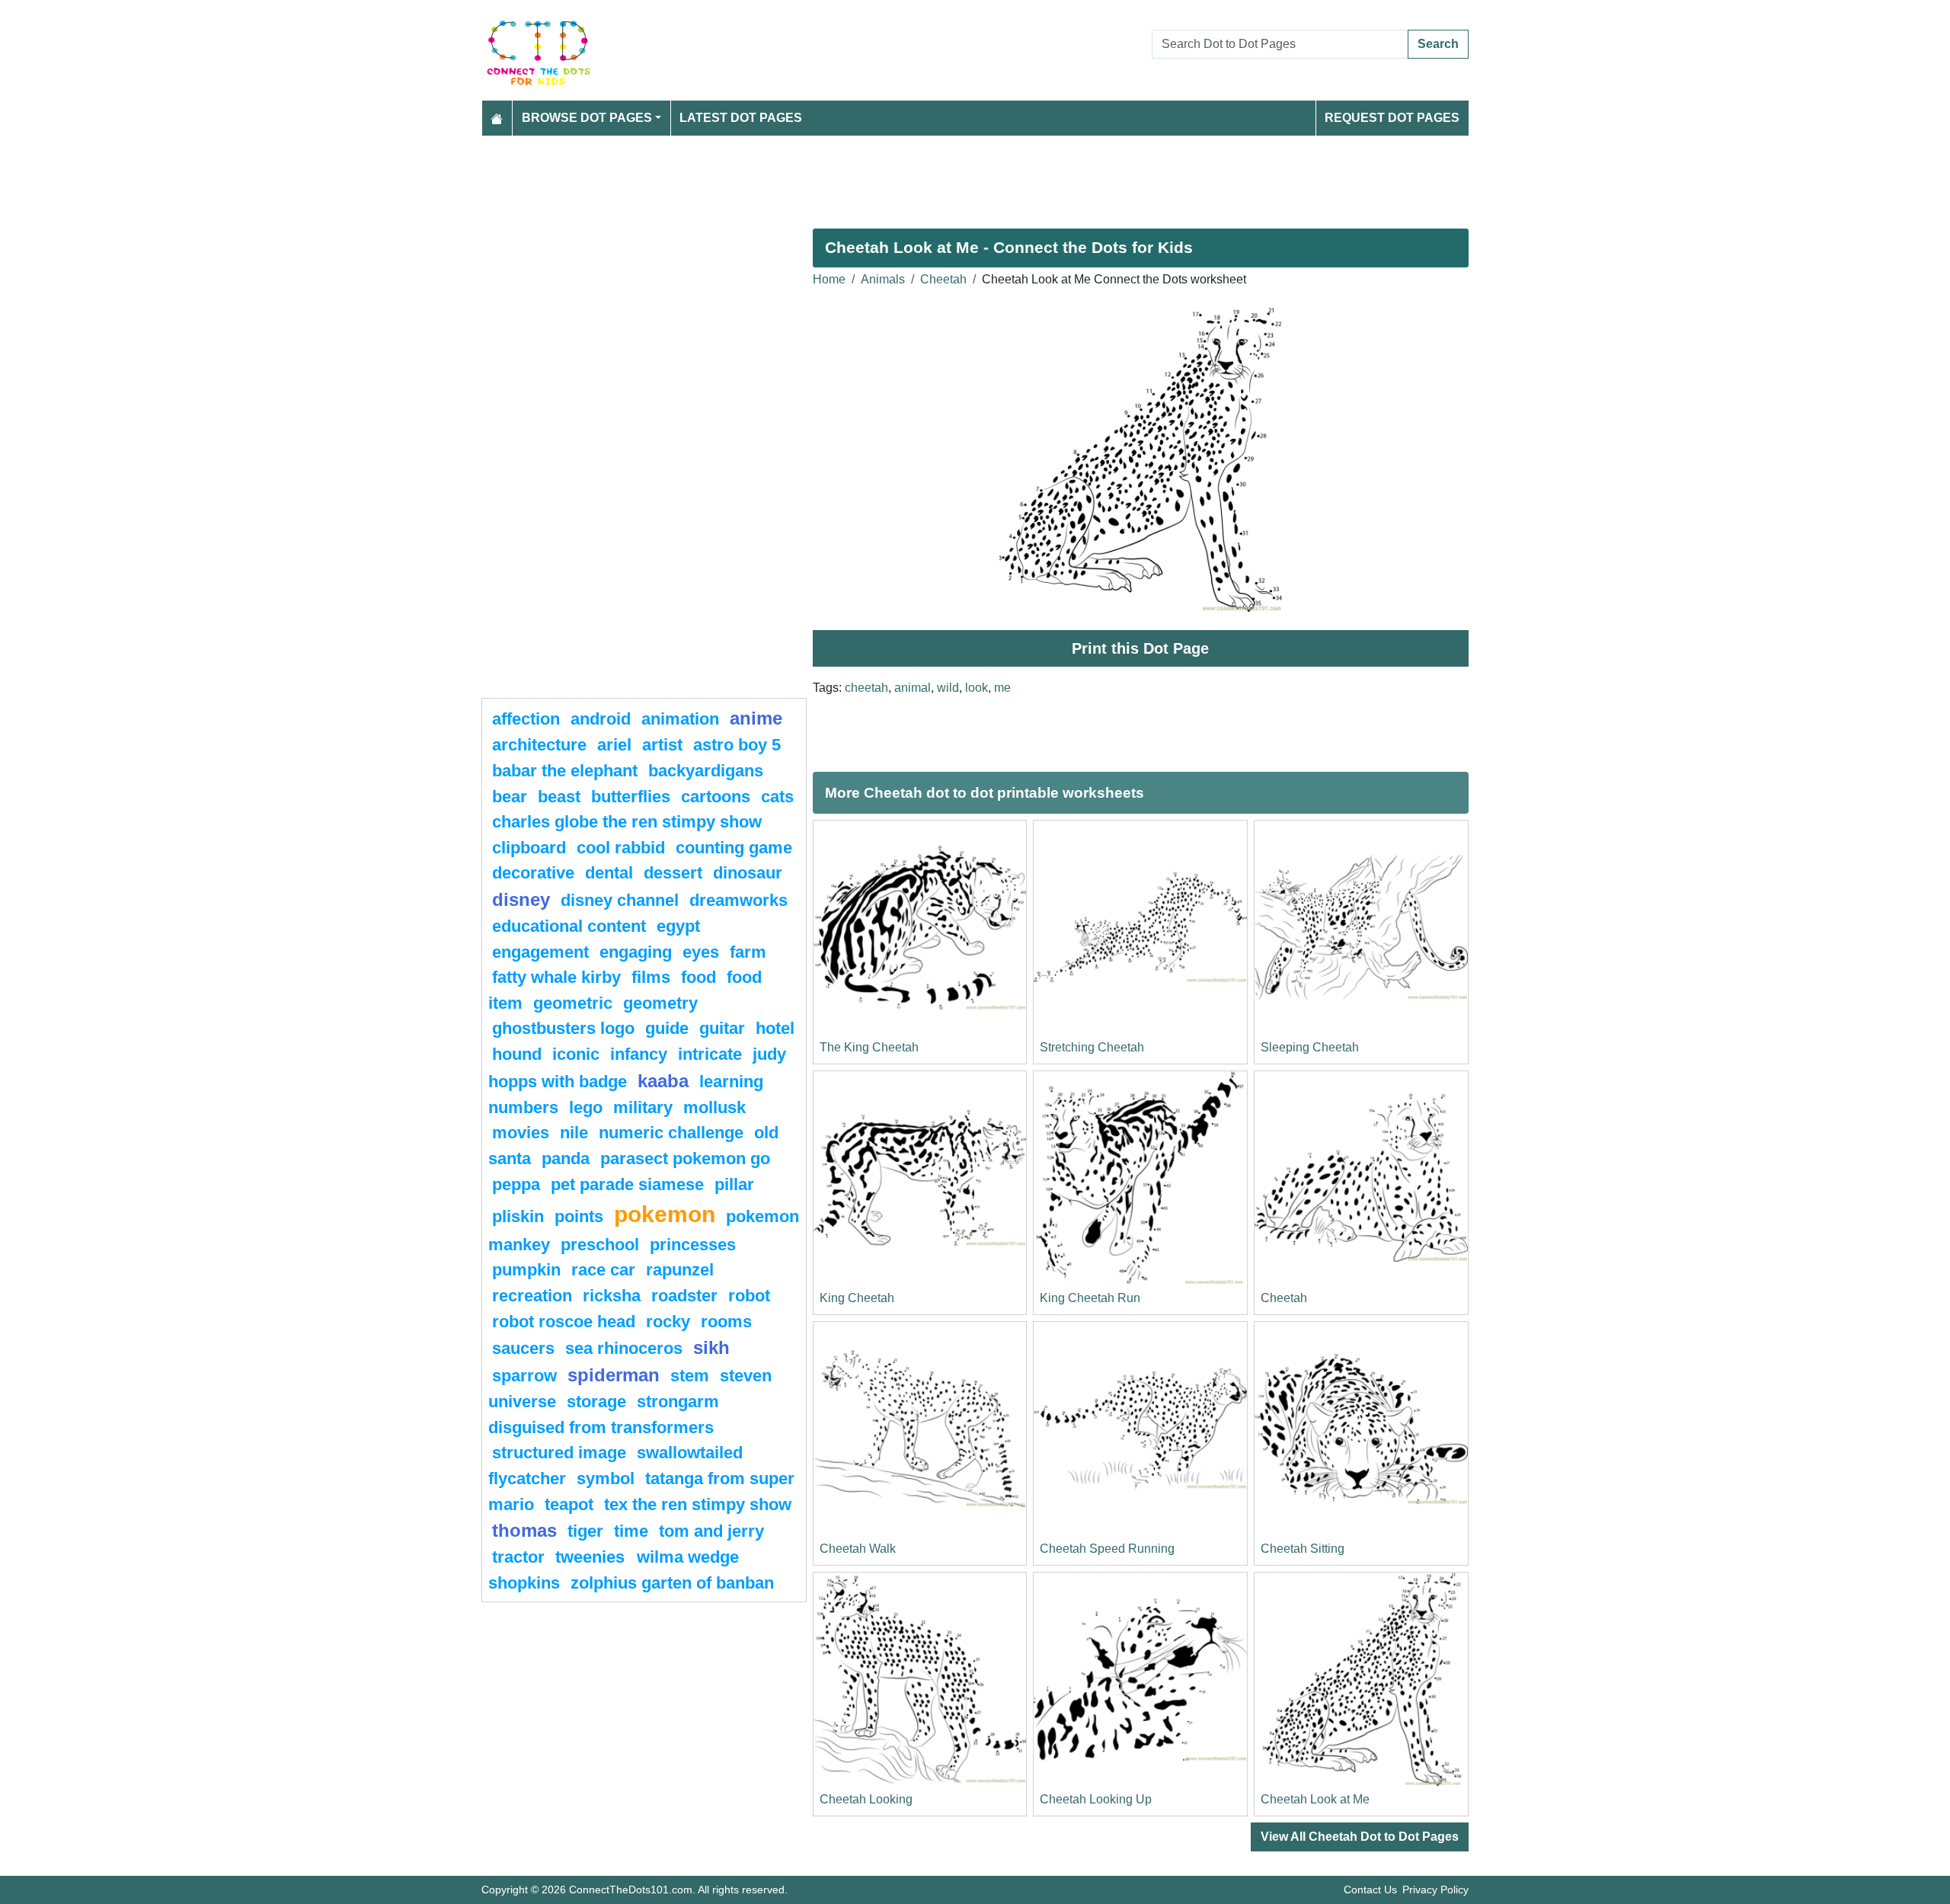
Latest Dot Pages (741, 118)
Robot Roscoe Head (564, 1322)
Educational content (569, 926)
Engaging (636, 952)
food (698, 977)
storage (596, 1402)
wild (948, 688)
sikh (711, 1347)
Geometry (660, 1003)
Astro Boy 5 (737, 745)
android (601, 719)
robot (749, 1296)
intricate (710, 1054)
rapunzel (680, 1270)
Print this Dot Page (1140, 648)
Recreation (532, 1296)
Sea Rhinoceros (624, 1348)
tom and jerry (711, 1531)
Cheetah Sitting (1303, 1549)
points (579, 1216)
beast (559, 797)
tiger (585, 1531)
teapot (569, 1504)
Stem (690, 1376)
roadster (684, 1296)
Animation (680, 719)
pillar (734, 1184)
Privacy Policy (1435, 1890)
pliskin (518, 1216)
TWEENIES (592, 1557)
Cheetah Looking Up (1096, 1799)
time (631, 1531)
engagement (540, 952)
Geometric (573, 1003)
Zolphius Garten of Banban (672, 1583)
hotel (775, 1028)
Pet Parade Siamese (627, 1184)
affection (526, 719)
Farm (748, 952)
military (643, 1107)
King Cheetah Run (1090, 1298)
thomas (524, 1530)
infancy (639, 1054)
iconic (576, 1054)
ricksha (612, 1296)
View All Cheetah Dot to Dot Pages (1360, 1837)
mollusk (714, 1107)
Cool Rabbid (621, 848)
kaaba (663, 1081)
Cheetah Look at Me (1315, 1799)
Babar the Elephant (565, 771)
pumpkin (526, 1270)
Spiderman (614, 1375)
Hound (517, 1054)
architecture (539, 745)
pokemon (665, 1214)
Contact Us (1370, 1890)
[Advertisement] (938, 176)
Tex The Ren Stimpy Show (698, 1504)
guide (667, 1028)
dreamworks (738, 900)
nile (574, 1133)
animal (913, 688)
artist (662, 745)
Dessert (673, 873)
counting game (734, 848)
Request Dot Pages (1392, 118)
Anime (756, 718)
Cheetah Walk (858, 1549)
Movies (521, 1133)
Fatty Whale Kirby (556, 977)
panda (566, 1158)
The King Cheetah (869, 1047)
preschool (600, 1245)
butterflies (631, 797)
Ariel (614, 745)
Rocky (668, 1322)
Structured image (559, 1453)
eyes (701, 952)
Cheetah (943, 279)
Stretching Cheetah (1092, 1047)
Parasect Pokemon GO (685, 1158)
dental (609, 873)
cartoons (716, 797)
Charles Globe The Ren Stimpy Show (627, 822)
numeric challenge (671, 1133)
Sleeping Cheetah (1310, 1047)
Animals (883, 279)
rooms (726, 1322)
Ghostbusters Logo (563, 1028)
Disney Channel (620, 900)
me (1002, 688)
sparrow (524, 1376)
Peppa (516, 1184)
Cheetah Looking (866, 1799)
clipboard (529, 848)
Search (1438, 44)
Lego (586, 1107)
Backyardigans (706, 771)
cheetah (866, 688)
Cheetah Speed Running (1107, 1549)
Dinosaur (748, 873)
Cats (777, 797)
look (977, 688)
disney (521, 899)
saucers (523, 1348)
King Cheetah (857, 1298)
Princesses (693, 1245)
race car (603, 1270)
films (651, 977)
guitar (722, 1028)
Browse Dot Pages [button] (587, 118)
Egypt (678, 926)
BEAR (510, 797)
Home (829, 279)
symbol (606, 1478)
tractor (518, 1557)
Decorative (533, 873)
